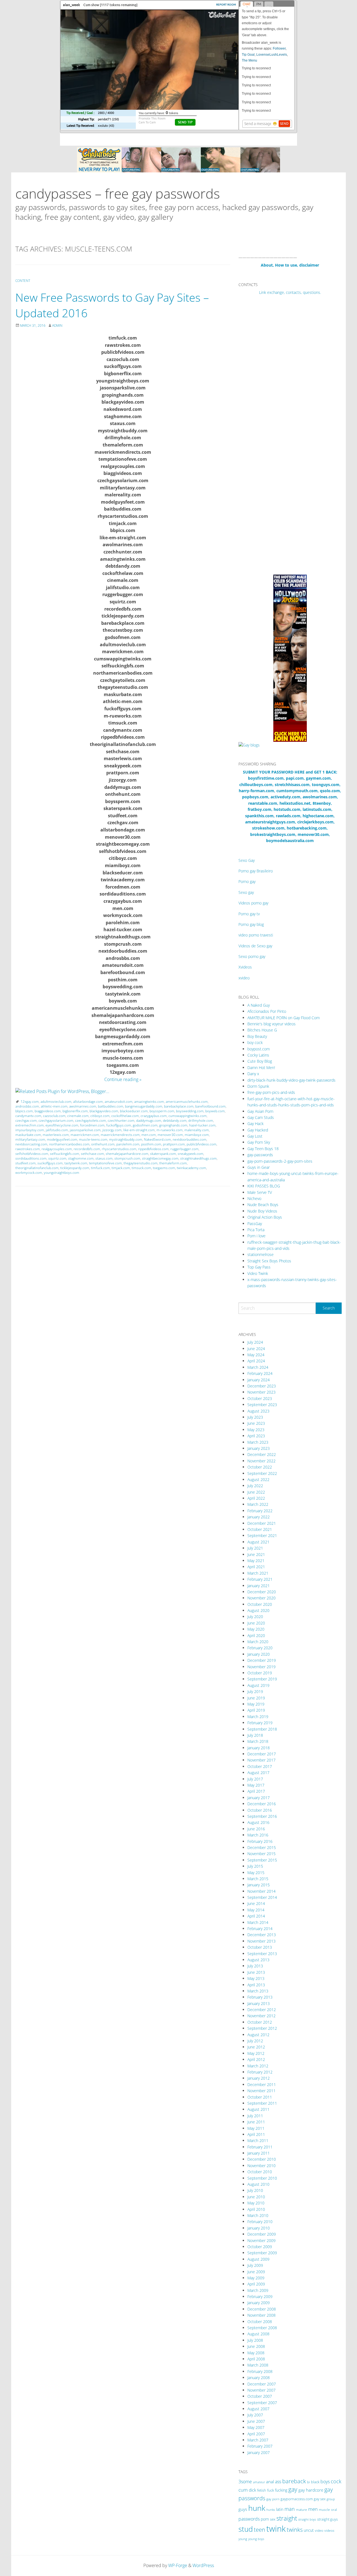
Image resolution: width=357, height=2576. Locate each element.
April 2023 (256, 1436)
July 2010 (255, 2190)
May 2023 (256, 1430)
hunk (257, 2508)
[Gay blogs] (249, 745)
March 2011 (258, 2140)
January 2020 (259, 1654)
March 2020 (258, 1642)
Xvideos (245, 967)
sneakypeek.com (190, 1154)
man (290, 2509)
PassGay (255, 1224)
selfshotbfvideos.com (32, 1154)
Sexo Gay (247, 860)
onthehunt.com (103, 1144)
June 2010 (256, 2197)
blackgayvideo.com (104, 1111)
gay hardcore (311, 2490)
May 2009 (256, 2278)
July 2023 (255, 1417)
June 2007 (256, 2421)
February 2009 (260, 2296)
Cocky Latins (258, 1055)
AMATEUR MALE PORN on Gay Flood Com (284, 1018)
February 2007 (260, 2446)
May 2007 (256, 2427)
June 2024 (256, 1349)
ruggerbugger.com (184, 1149)
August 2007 (258, 2409)
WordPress (203, 2565)
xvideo (244, 978)
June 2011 (256, 2122)
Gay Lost (255, 1136)
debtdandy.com (175, 1120)
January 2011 (259, 2153)
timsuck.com (141, 1168)
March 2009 (258, 2290)
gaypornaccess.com (297, 2499)
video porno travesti (256, 935)
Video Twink (258, 1273)
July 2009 (255, 2265)
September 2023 (262, 1405)
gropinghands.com (173, 1125)
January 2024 (259, 1380)
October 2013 (260, 1947)
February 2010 (260, 2222)
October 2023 (260, 1398)
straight (287, 2518)
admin (57, 325)
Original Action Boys (265, 1217)
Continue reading (123, 1079)
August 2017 (258, 1773)
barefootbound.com (210, 1106)
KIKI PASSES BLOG (264, 1186)
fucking (281, 2490)
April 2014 (256, 1916)
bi (308, 2482)
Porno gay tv (249, 914)
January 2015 (259, 1885)
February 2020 (260, 1648)
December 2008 (262, 2309)
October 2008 (260, 2322)
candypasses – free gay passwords (118, 193)
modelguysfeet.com (62, 1139)
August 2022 (258, 1480)
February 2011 (260, 2147)
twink (276, 2529)
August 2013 (258, 1960)
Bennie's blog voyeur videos (272, 1024)
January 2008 (259, 2378)
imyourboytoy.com (30, 1130)
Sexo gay (246, 892)
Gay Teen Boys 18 (263, 1149)
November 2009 (261, 2240)
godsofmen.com (145, 1125)
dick (252, 2490)
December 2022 (262, 1454)
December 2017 (262, 1754)
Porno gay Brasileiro (256, 871)
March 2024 (258, 1367)
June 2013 (256, 1972)
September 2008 (262, 2328)
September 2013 (262, 1954)
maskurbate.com (28, 1135)
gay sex (320, 2499)
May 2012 (256, 2053)
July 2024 (255, 1342)
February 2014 (260, 1929)
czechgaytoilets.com (91, 1120)
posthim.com (151, 1144)
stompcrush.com (127, 1158)
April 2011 (256, 2134)
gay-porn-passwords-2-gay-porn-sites (280, 1161)
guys (243, 2509)
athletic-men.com (54, 1106)
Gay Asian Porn (260, 1111)
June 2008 (256, 2346)
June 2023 (256, 1423)
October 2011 (260, 2097)
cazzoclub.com (54, 1116)
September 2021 (262, 1535)
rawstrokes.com (28, 1149)
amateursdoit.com (119, 1102)
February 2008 (260, 2371)
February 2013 (260, 1997)
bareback (294, 2481)
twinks (295, 2530)
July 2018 (255, 1735)
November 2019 (261, 1667)
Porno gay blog (251, 924)
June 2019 (256, 1698)
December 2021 (262, 1523)
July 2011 (255, 2116)
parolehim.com (128, 1144)
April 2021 (256, 1567)
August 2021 (258, 1542)
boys (325, 2482)
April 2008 (256, 2359)
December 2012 (262, 2010)
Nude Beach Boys (263, 1205)
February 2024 (260, 1373)
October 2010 (260, 2172)
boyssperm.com (162, 1111)
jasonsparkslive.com (85, 1130)
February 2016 (260, 1841)
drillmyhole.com (201, 1120)
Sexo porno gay (252, 956)
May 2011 (256, 2128)
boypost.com (259, 1049)
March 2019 (258, 1717)
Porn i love (256, 1236)
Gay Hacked (258, 1130)
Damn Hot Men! (261, 1068)
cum (243, 2490)
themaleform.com (173, 1163)
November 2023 (261, 1392)
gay (293, 2489)
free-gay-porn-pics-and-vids (271, 1092)
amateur (259, 2482)
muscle (324, 2510)
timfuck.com (100, 1168)
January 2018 (259, 1748)
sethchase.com (92, 1154)
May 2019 (256, 1704)
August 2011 (258, 2109)
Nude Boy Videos (262, 1211)
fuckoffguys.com (119, 1125)
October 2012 (260, 2022)
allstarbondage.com (88, 1102)
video (319, 2530)
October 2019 (260, 1673)
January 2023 (259, 1448)
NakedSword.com (157, 1139)
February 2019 (260, 1723)
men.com (149, 1135)
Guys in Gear (259, 1167)
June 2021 (256, 1554)
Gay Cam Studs (261, 1117)
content (23, 281)
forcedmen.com (92, 1125)
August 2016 (258, 1822)
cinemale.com (78, 1116)
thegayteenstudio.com (141, 1163)
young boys (256, 2539)
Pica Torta (256, 1230)
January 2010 (259, 2228)
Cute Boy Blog (260, 1061)
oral (334, 2510)
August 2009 (258, 2259)
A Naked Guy (259, 1005)
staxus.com (104, 1158)
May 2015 (256, 1873)
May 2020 (256, 1629)
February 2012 (260, 2072)
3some (245, 2482)
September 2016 (262, 1816)
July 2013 (255, 1966)
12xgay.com (30, 1102)
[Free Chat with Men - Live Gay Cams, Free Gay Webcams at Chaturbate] (178, 159)
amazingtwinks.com (149, 1102)
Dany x (253, 1074)
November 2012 (261, 2016)
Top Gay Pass (259, 1267)
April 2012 (256, 2059)
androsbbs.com (27, 1106)
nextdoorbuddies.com (190, 1139)
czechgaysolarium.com (56, 1120)
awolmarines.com (83, 1106)
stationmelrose (260, 1254)
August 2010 (258, 2184)
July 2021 (255, 1548)
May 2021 (256, 1561)
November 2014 (261, 1891)
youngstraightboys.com (61, 1173)
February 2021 (260, 1579)
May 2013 (256, 1978)
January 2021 (259, 1586)
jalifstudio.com (57, 1130)
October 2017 (260, 1766)
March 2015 (258, 1879)
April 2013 (256, 1985)
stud (246, 2529)
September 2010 (262, 2178)
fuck (271, 2490)
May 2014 (256, 1910)
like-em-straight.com (139, 1130)
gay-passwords (260, 1155)
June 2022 (256, 1492)
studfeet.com (26, 1163)
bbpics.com (24, 1111)
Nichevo (254, 1198)
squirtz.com (57, 1158)
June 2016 (256, 1829)
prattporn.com (174, 1144)
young (243, 2539)
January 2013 (259, 2003)
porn (265, 2519)
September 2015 (262, 1860)
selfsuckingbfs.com (65, 1154)
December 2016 (262, 1804)
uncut (309, 2530)
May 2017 (256, 1785)
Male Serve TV (260, 1192)
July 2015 (255, 1866)
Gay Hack (255, 1124)
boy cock (255, 1042)
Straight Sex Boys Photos (269, 1261)
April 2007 (256, 2434)
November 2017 (261, 1760)
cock (336, 2481)
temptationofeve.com (105, 1163)
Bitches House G (262, 1030)
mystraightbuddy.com (126, 1139)
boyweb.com (215, 1111)
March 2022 (258, 1504)
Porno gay (247, 881)
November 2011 (261, 2091)
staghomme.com (81, 1158)
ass (278, 2482)
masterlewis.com (56, 1135)
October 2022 (260, 1467)
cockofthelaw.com (125, 1116)
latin (280, 2509)
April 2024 (256, 1361)
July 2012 (255, 2041)
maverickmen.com (85, 1135)
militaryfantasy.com (30, 1139)
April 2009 (256, 2284)
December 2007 (262, 2384)
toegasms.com (164, 1168)
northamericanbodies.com (69, 1144)
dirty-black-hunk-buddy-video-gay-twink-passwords (291, 1080)
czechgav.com (26, 1120)
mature (301, 2510)
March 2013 (258, 1991)
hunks (271, 2510)
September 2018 (262, 1729)
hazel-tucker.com (202, 1125)
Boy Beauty (257, 1036)
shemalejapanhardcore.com (127, 1154)
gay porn (273, 2499)
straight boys (307, 2519)
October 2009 (260, 2247)
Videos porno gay (253, 903)
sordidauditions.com (31, 1158)
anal (270, 2482)
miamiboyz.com (197, 1135)
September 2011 (262, 2103)
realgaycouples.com (57, 1149)
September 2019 (262, 1679)
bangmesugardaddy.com (144, 1106)
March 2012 (258, 2066)
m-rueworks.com (170, 1130)
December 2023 (262, 1386)
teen (260, 2529)
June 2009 (256, 2272)
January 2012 (259, 2078)
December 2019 (262, 1660)
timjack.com (121, 1168)
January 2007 (259, 2452)
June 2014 (256, 1903)
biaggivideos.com (48, 1111)
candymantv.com (28, 1116)
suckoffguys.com (50, 1163)
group (331, 2499)
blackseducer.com (134, 1111)
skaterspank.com (163, 1154)
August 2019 (258, 1685)
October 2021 (260, 1529)
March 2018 (258, 1741)
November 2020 (261, 1598)
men (313, 2509)
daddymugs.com (149, 1120)
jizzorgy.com (112, 1130)
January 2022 (259, 1517)
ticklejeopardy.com (75, 1168)
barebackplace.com (179, 1106)
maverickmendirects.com (120, 1135)
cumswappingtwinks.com (188, 1116)
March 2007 (258, 2440)
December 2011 (262, 2085)
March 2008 (258, 2365)
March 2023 (258, 1442)
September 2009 (262, 2253)
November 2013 (261, 1941)
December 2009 (262, 2234)
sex (273, 2519)
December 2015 (262, 1847)
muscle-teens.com (93, 1139)
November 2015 (261, 1854)
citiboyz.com (100, 1116)
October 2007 (260, 2396)
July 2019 (255, 1691)
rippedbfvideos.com (153, 1149)
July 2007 (255, 2415)
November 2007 (261, 2390)
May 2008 (256, 2353)
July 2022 (255, 1486)
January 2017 (259, 1798)
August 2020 (258, 1610)
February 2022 (260, 1511)
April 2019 (256, 1710)
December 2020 (262, 1592)
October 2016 (260, 1810)
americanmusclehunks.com (187, 1102)
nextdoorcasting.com (31, 1144)
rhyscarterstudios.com (119, 1149)
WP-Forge (178, 2565)
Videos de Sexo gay (255, 946)
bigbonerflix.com (75, 1111)
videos (329, 2530)
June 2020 (256, 1623)
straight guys (327, 2519)
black (315, 2482)
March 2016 (258, 1835)
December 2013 (262, 1935)
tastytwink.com (76, 1163)
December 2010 (262, 2159)
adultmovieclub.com (56, 1102)
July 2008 (255, 2340)
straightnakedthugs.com (198, 1158)
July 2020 (255, 1617)
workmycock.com (29, 1173)
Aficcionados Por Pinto (267, 1011)
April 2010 (256, 2209)
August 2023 (258, 1411)
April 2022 (256, 1498)
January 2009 (259, 2303)
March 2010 (258, 2215)
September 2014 (262, 1897)
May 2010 (256, 2203)
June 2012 (256, 2047)
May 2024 (256, 1355)
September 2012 (262, 2028)
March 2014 (258, 1922)
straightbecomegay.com (160, 1158)
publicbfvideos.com (202, 1144)
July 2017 (255, 1779)
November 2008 (261, 2315)
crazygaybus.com (154, 1116)
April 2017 (256, 1791)
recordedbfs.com (87, 1149)
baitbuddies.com (111, 1106)
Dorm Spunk (258, 1086)
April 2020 (256, 1635)
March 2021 (258, 1573)
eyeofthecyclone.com (62, 1125)
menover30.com (170, 1135)
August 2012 (258, 2035)
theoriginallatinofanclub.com (37, 1168)
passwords (249, 2519)
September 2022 (262, 1473)
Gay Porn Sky (259, 1142)
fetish (262, 2490)
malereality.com (197, 1130)
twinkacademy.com (191, 1168)
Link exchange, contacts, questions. (290, 292)
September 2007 (262, 2403)
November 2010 (261, 2166)
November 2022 (261, 1461)
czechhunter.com (121, 1120)
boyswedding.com (190, 1111)
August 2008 (258, 2334)
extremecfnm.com (30, 1125)
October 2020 (260, 1604)
